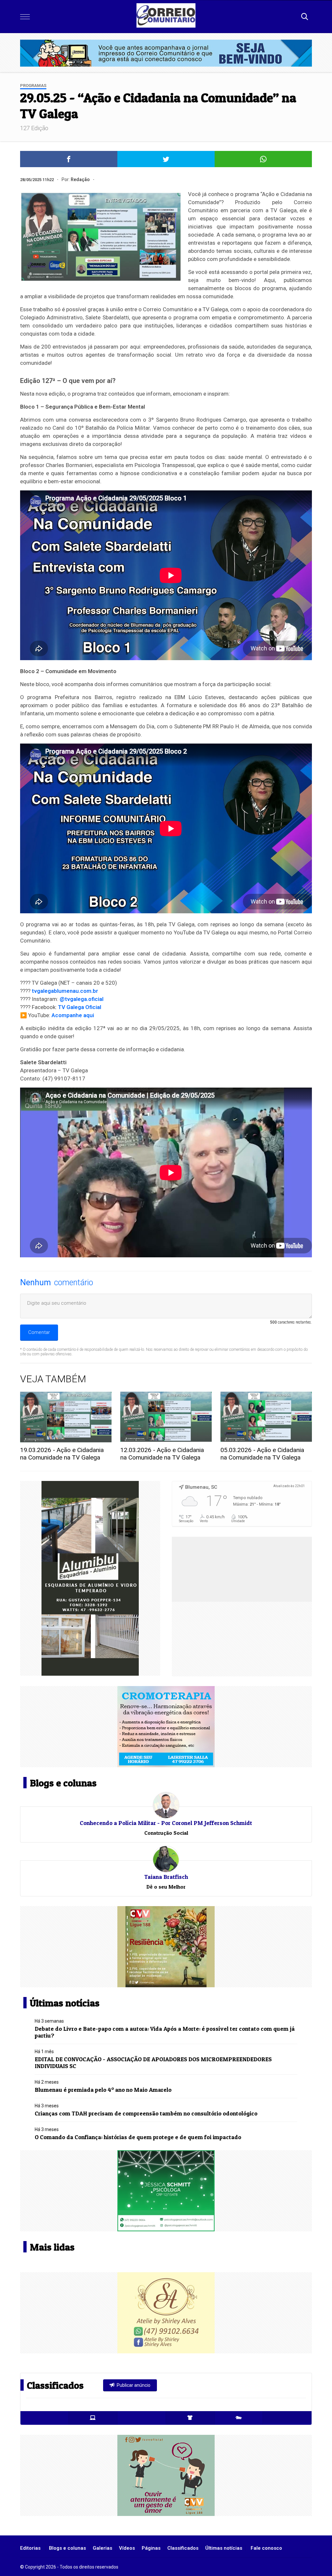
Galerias (102, 2548)
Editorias (30, 2548)
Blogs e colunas (67, 2548)
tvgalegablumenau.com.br (65, 991)
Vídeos (127, 2548)
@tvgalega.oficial (82, 999)
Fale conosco (266, 2548)
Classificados (183, 2548)
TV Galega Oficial (80, 1007)
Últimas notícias (224, 2548)
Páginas (151, 2548)
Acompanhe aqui (73, 1015)
